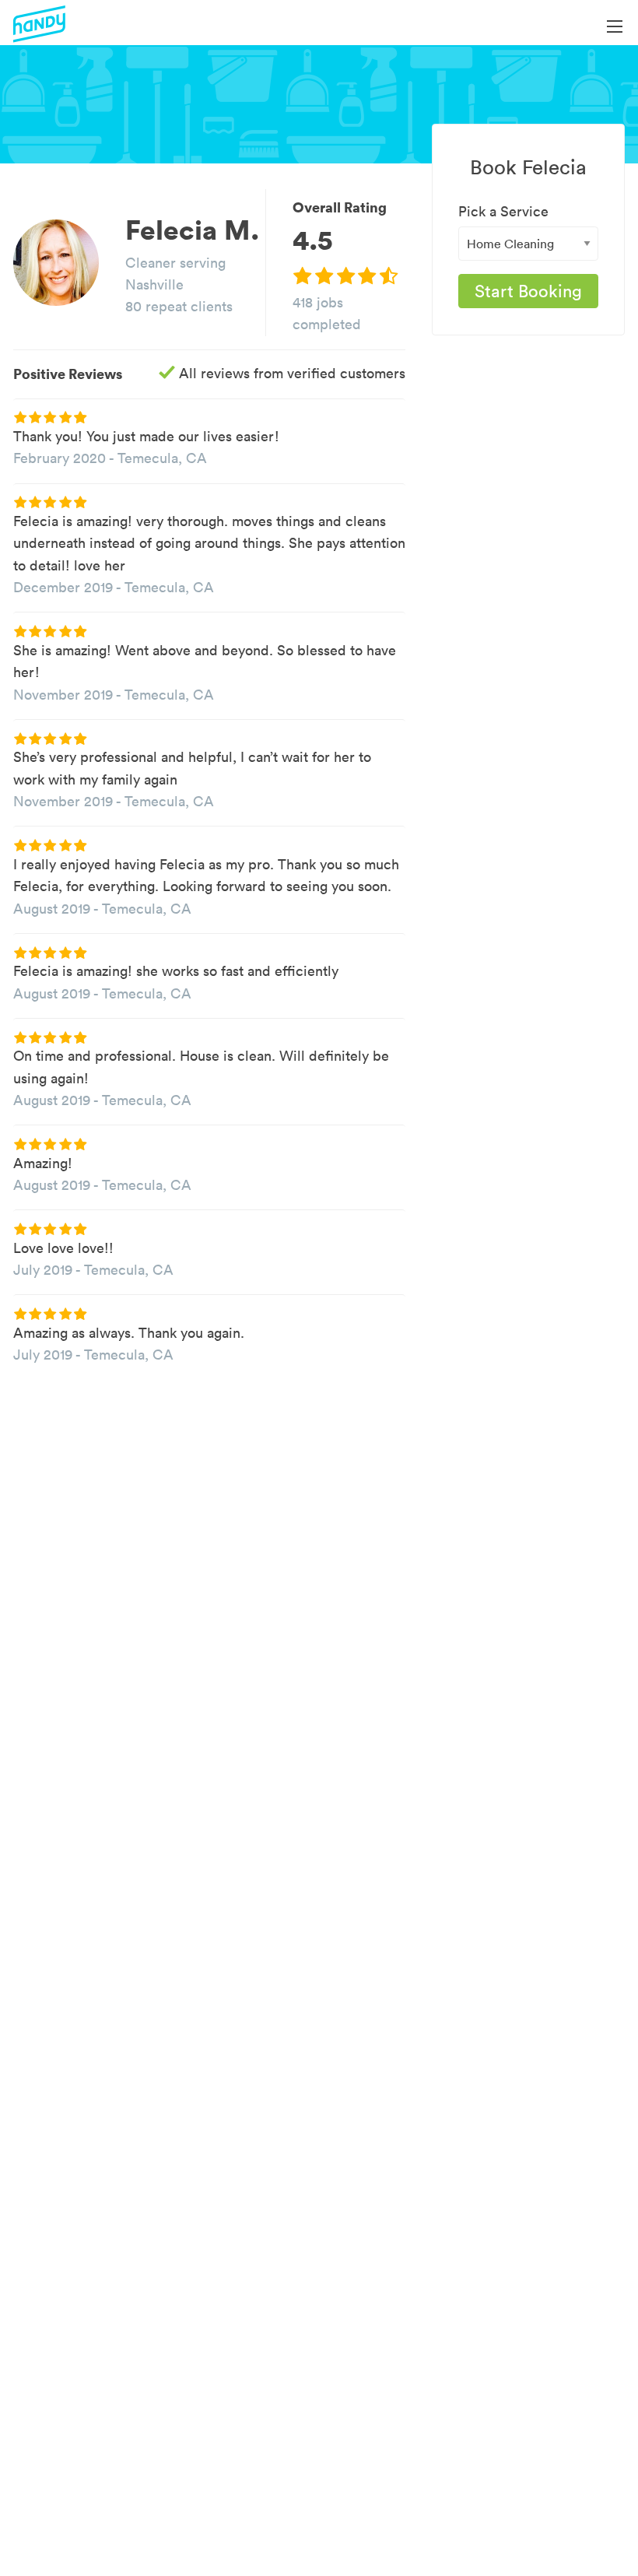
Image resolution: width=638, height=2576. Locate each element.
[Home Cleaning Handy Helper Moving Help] (528, 244)
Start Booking (528, 291)
